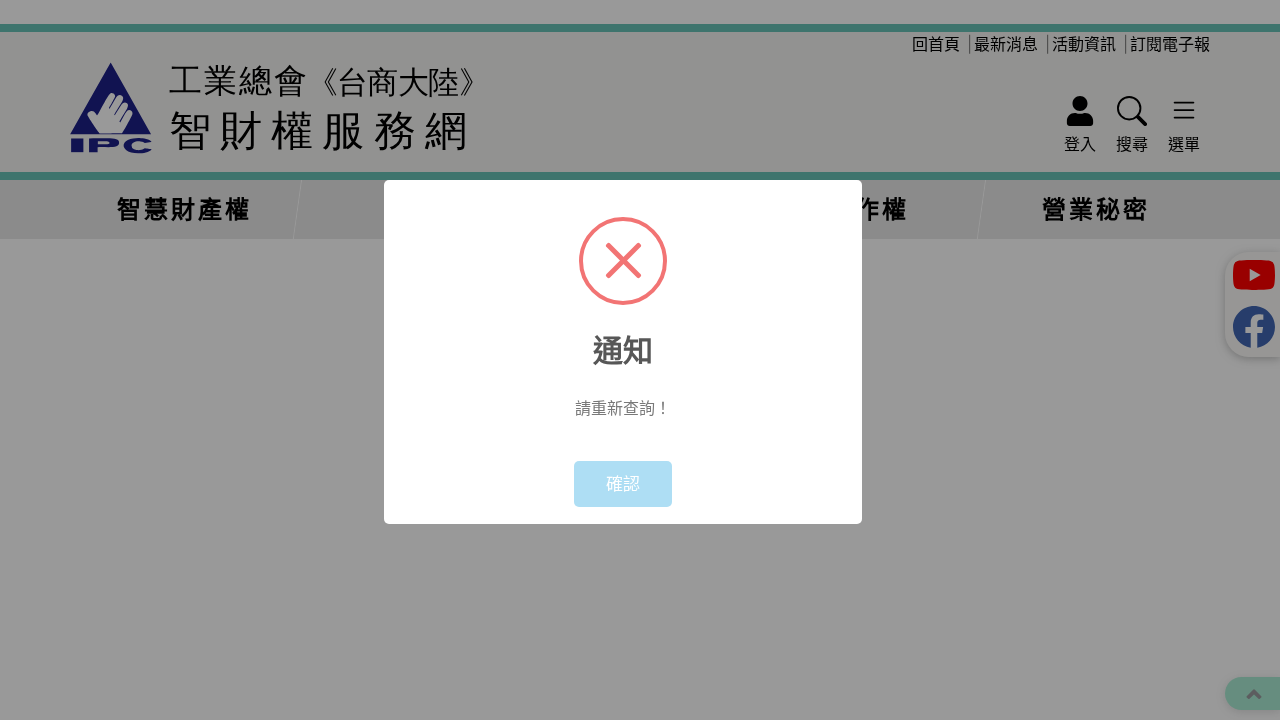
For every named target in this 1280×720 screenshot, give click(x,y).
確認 (623, 483)
